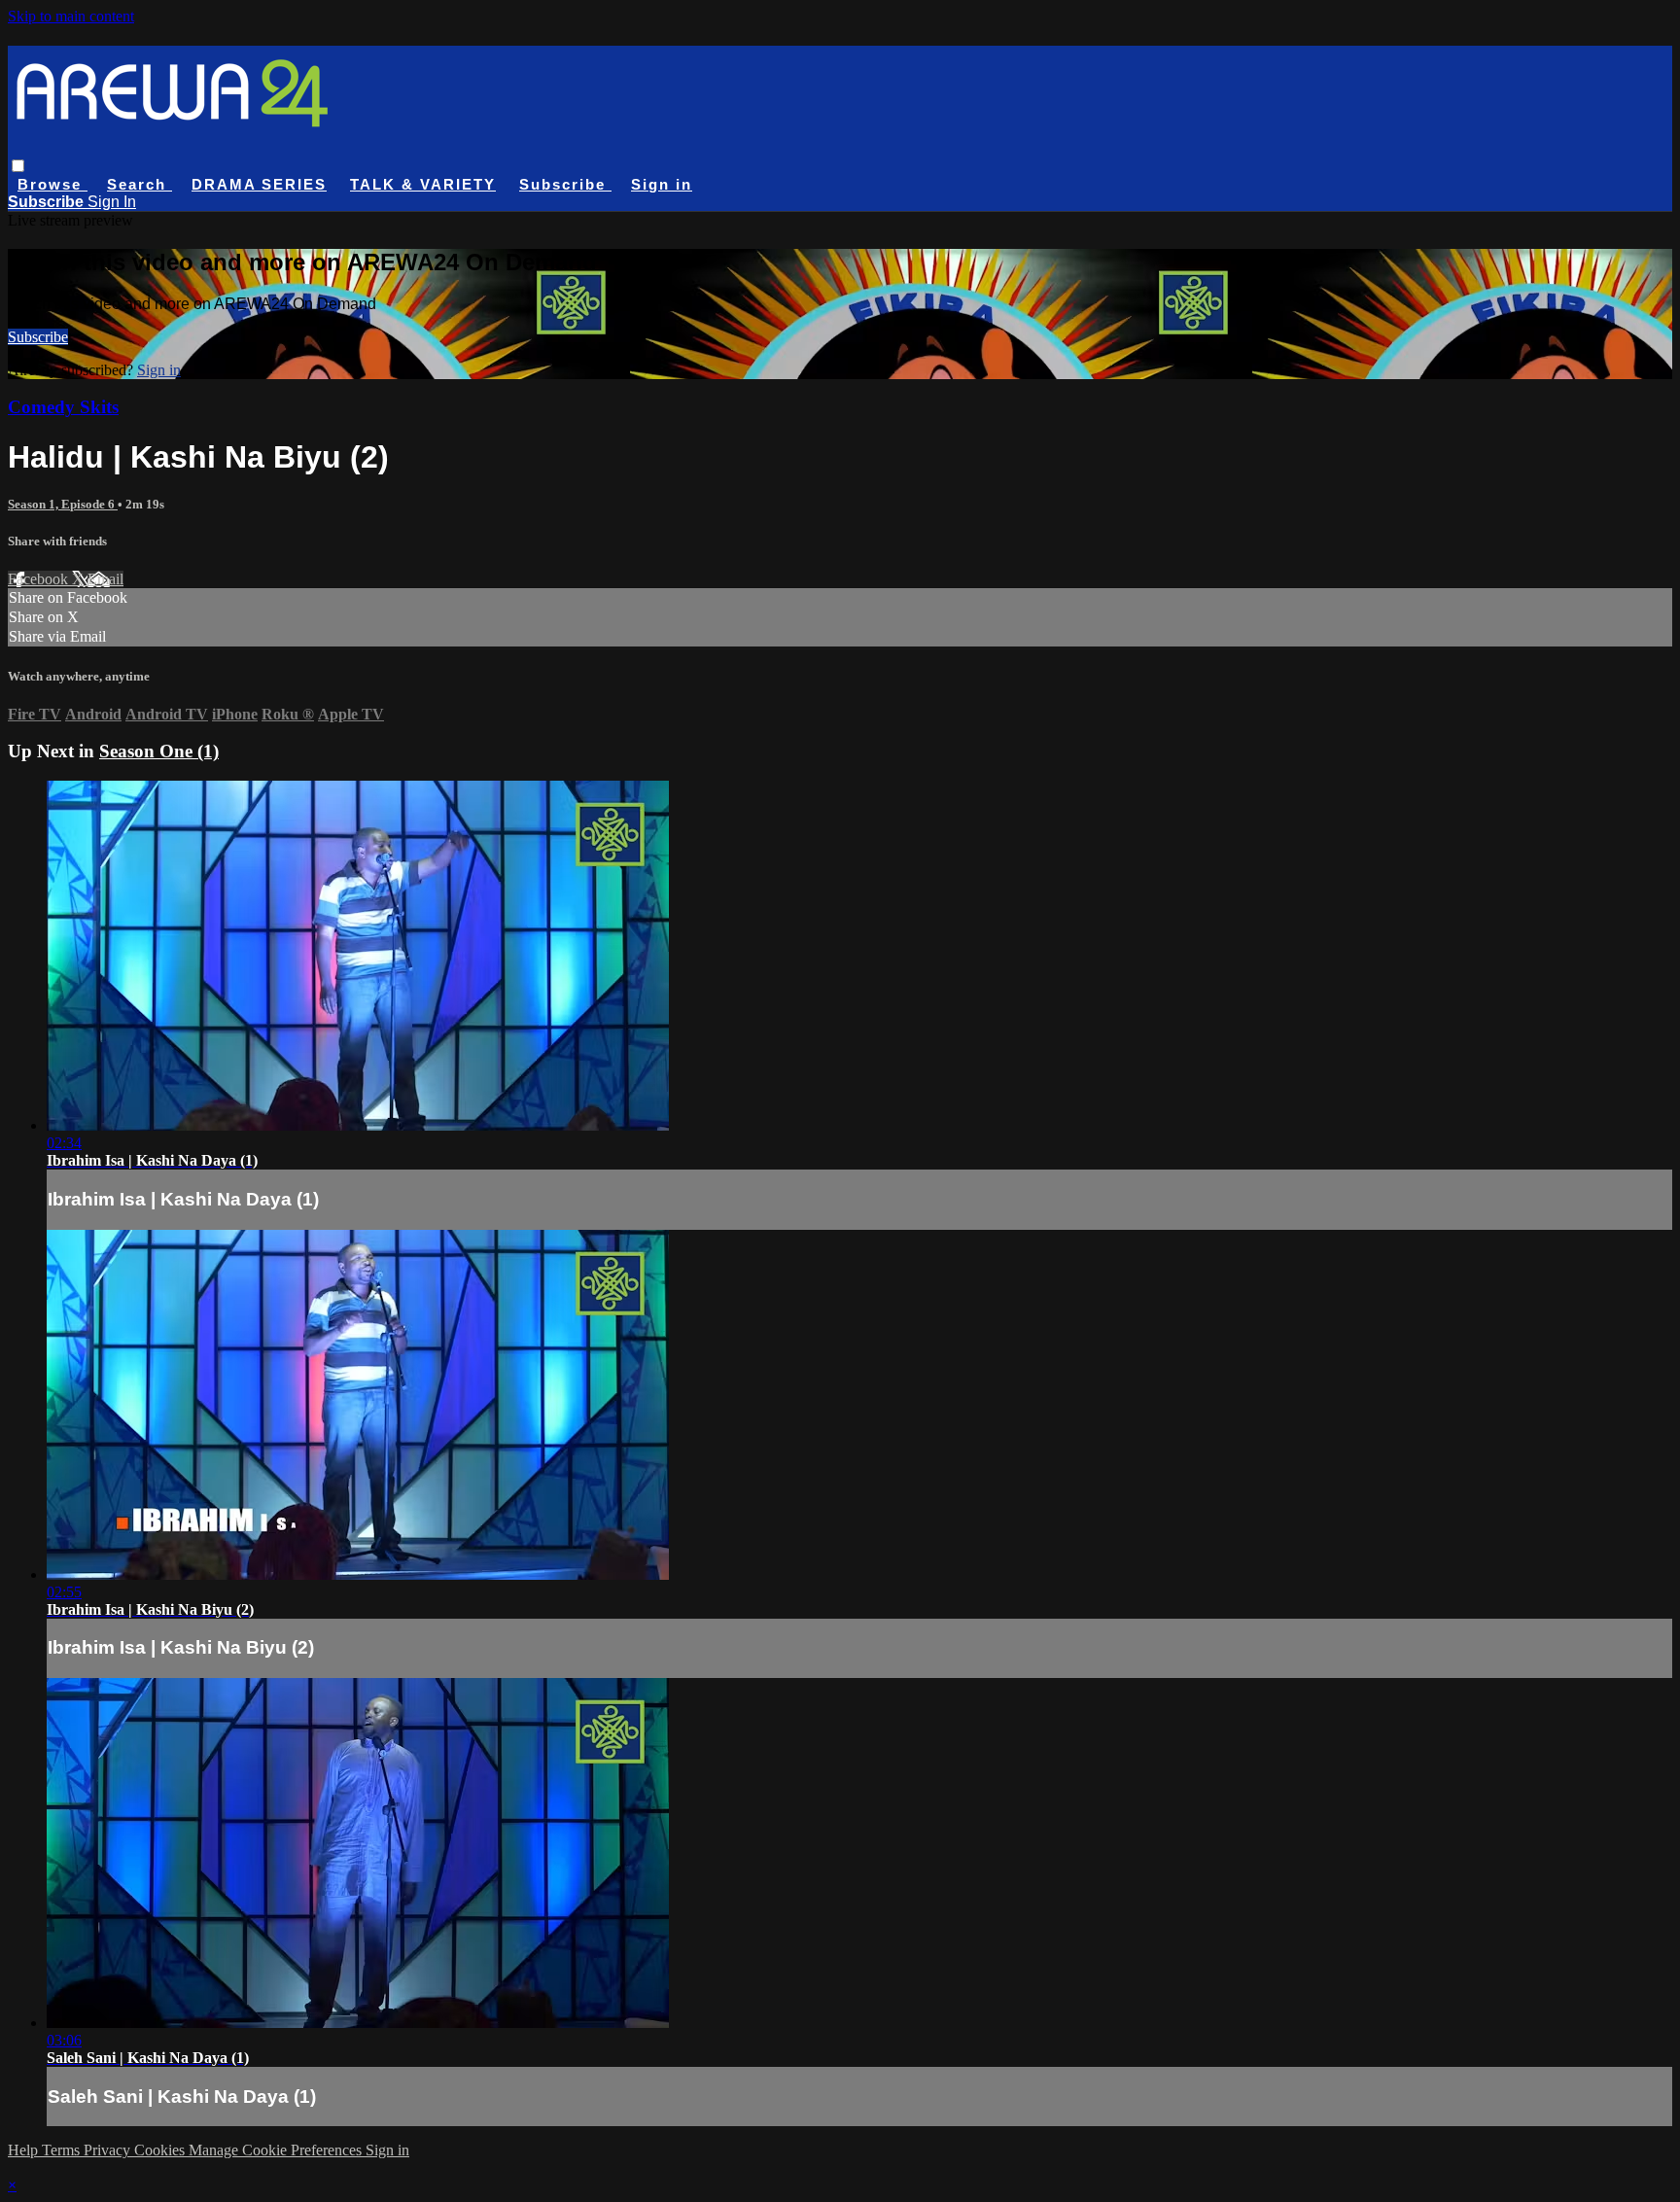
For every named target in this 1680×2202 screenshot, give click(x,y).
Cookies (161, 2150)
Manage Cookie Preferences (277, 2150)
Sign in (662, 184)
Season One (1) (159, 751)
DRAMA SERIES (259, 184)
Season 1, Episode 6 (63, 504)
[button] (18, 166)
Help (25, 2150)
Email (105, 579)
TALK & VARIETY (423, 184)
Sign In (112, 202)
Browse (52, 184)
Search (140, 184)
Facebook (40, 579)
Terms (63, 2150)
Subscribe (38, 337)
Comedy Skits (63, 407)
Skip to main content (71, 16)
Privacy (109, 2150)
